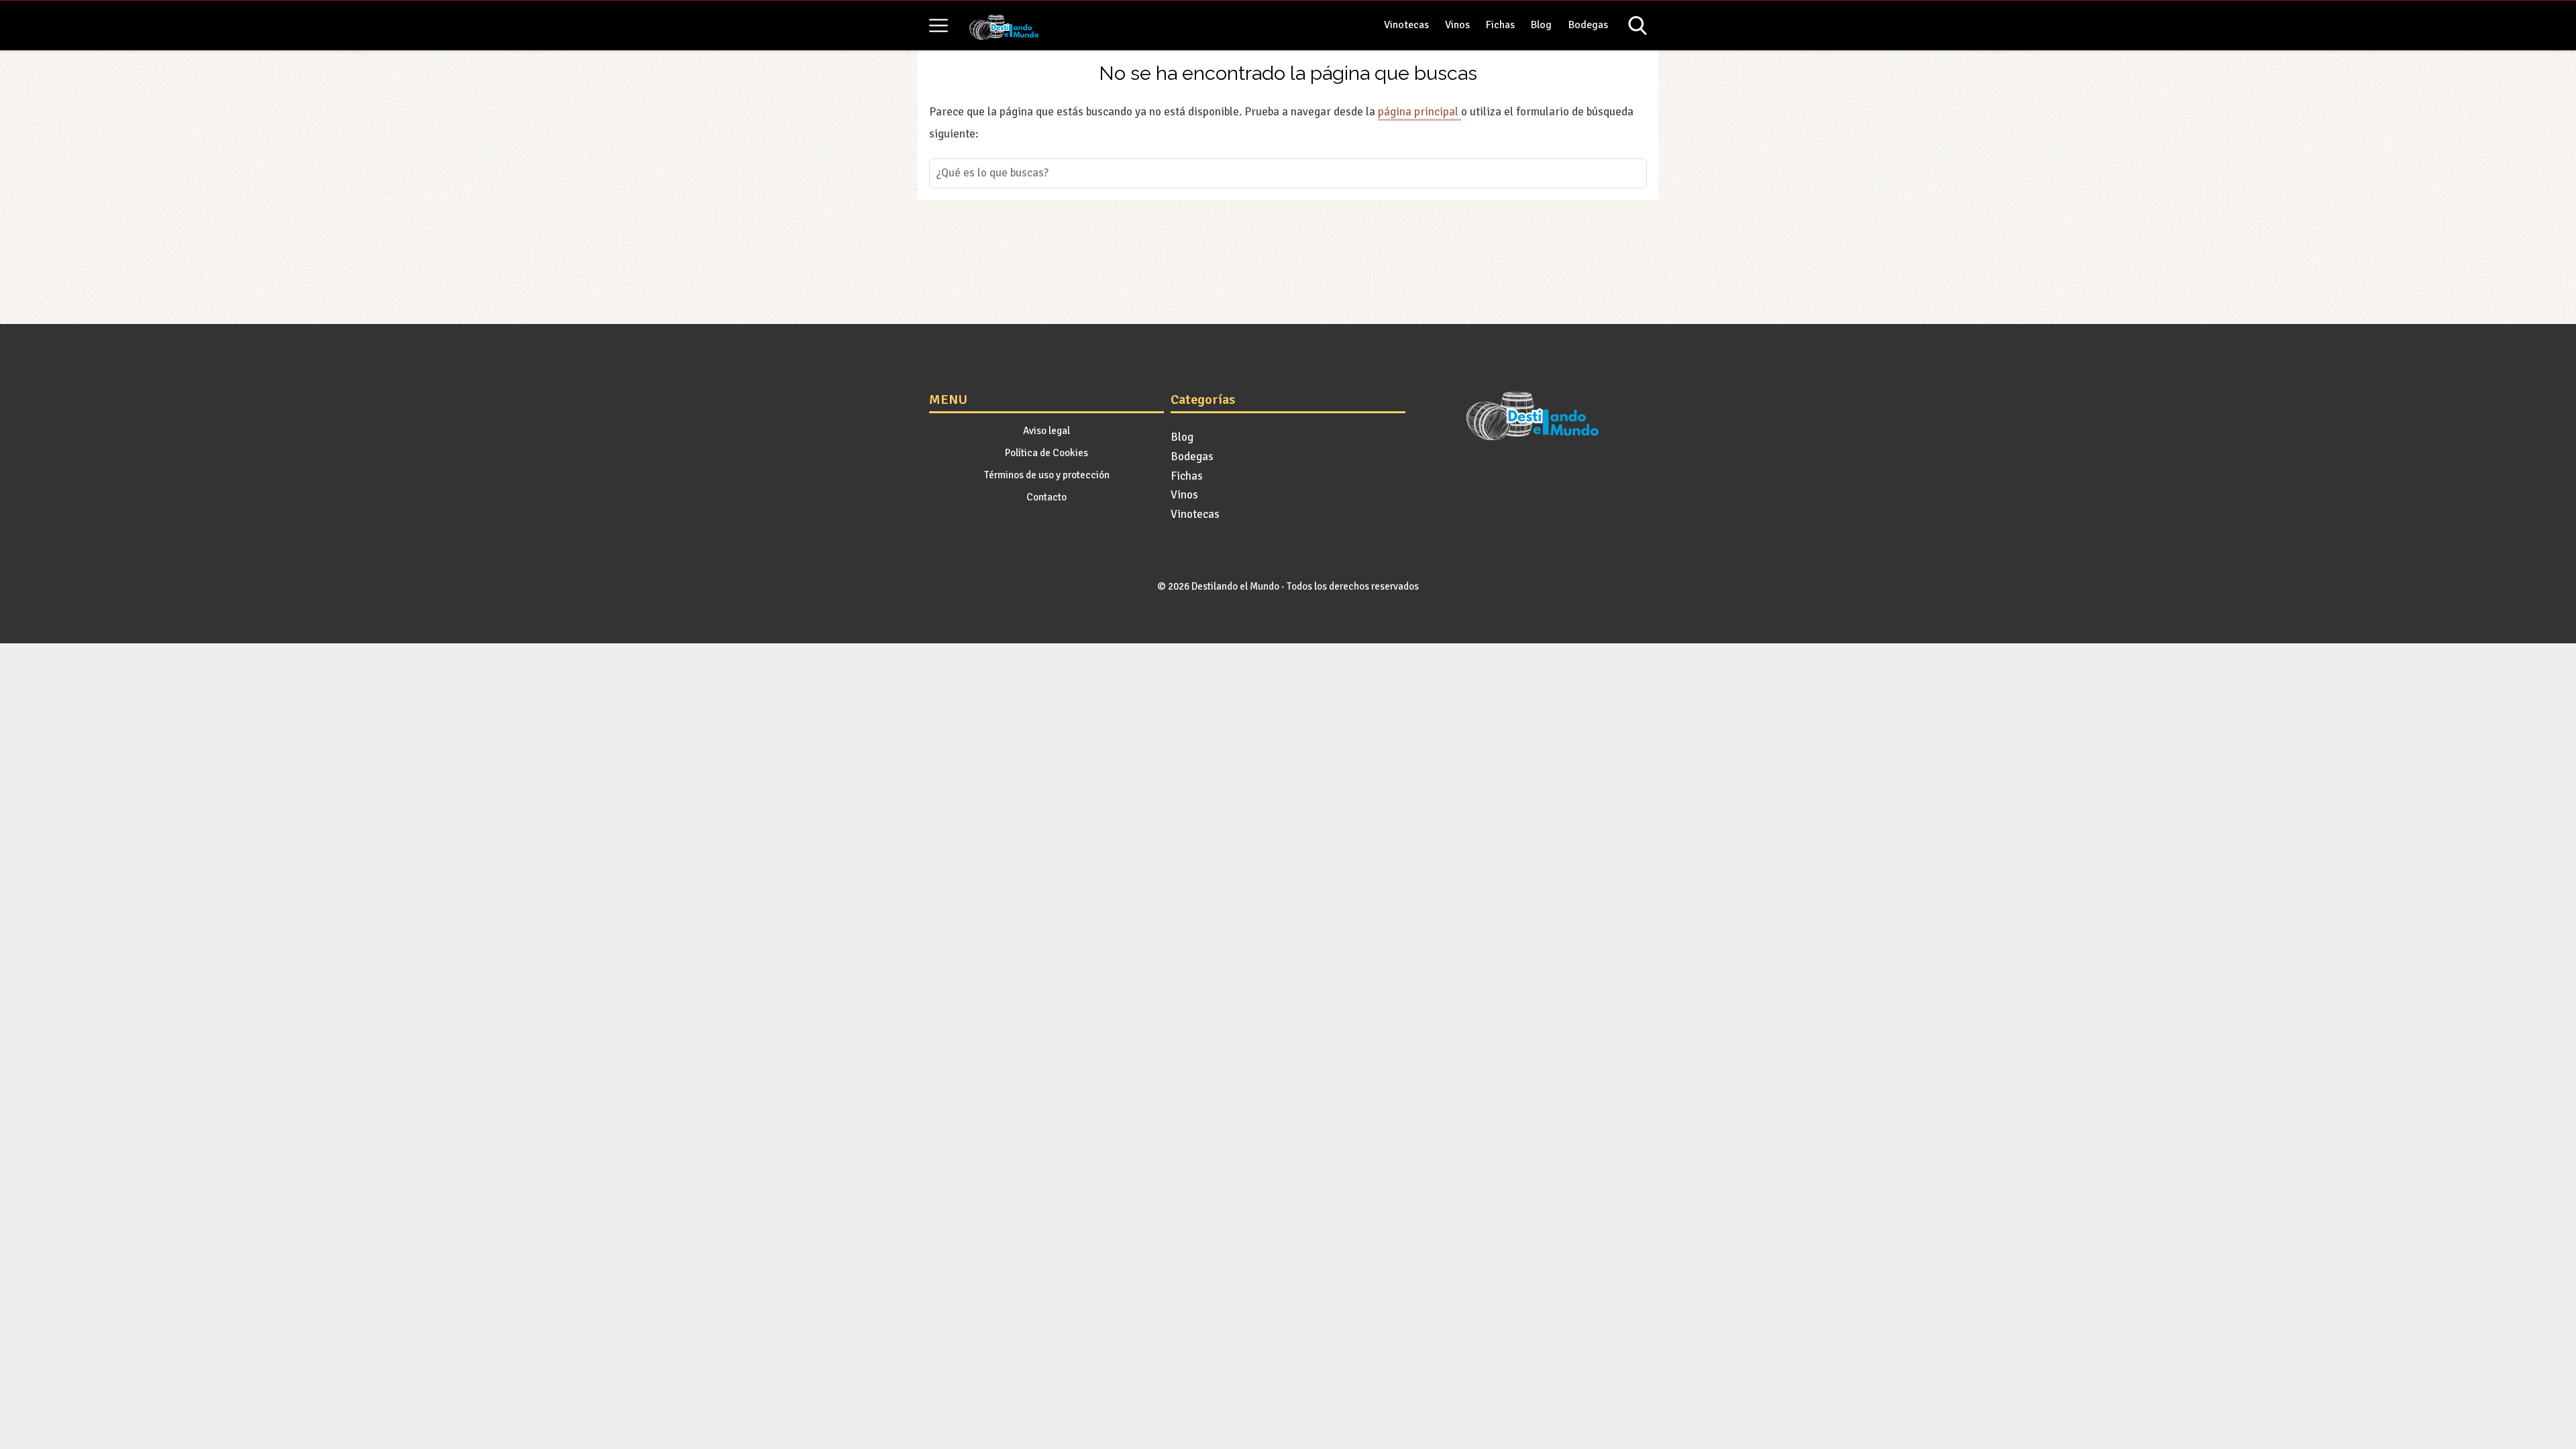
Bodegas (1588, 25)
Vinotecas (1406, 25)
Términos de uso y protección (1047, 475)
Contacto (1046, 497)
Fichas (1500, 25)
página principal (1419, 112)
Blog (1541, 25)
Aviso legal (1046, 431)
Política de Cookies (1046, 453)
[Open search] (1638, 25)
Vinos (1457, 25)
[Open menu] (938, 25)
